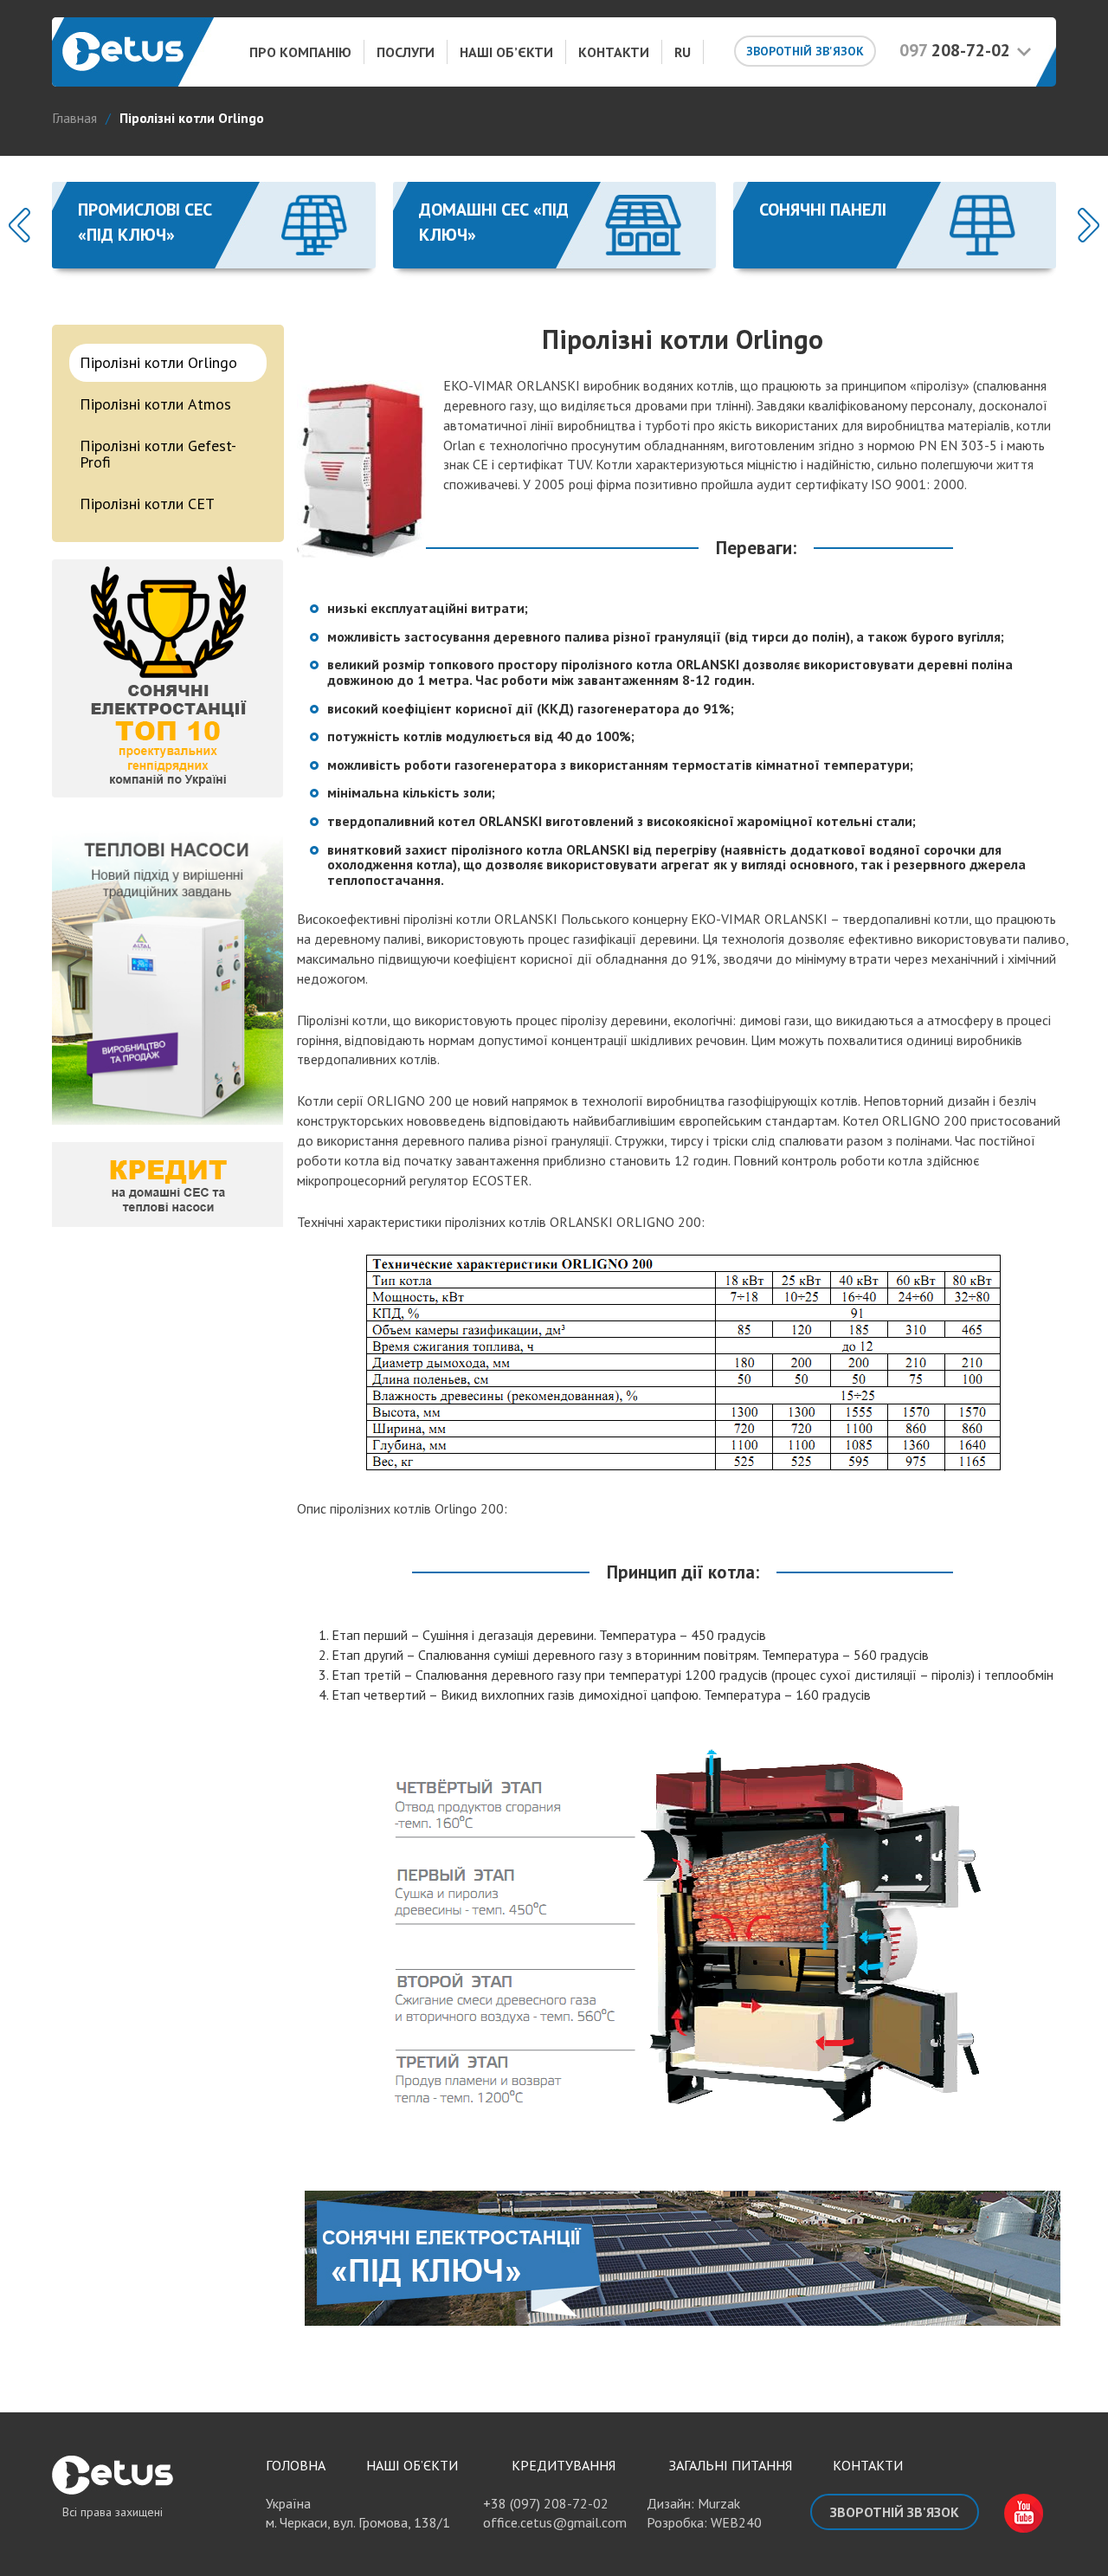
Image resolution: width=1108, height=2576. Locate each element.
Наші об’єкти (506, 52)
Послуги (406, 52)
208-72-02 (955, 50)
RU (683, 52)
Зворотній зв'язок (805, 51)
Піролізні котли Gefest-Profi (158, 454)
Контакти (614, 52)
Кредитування (564, 2465)
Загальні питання (731, 2465)
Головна (296, 2465)
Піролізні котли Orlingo (158, 362)
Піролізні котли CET (147, 504)
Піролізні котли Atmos (155, 404)
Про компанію (300, 52)
